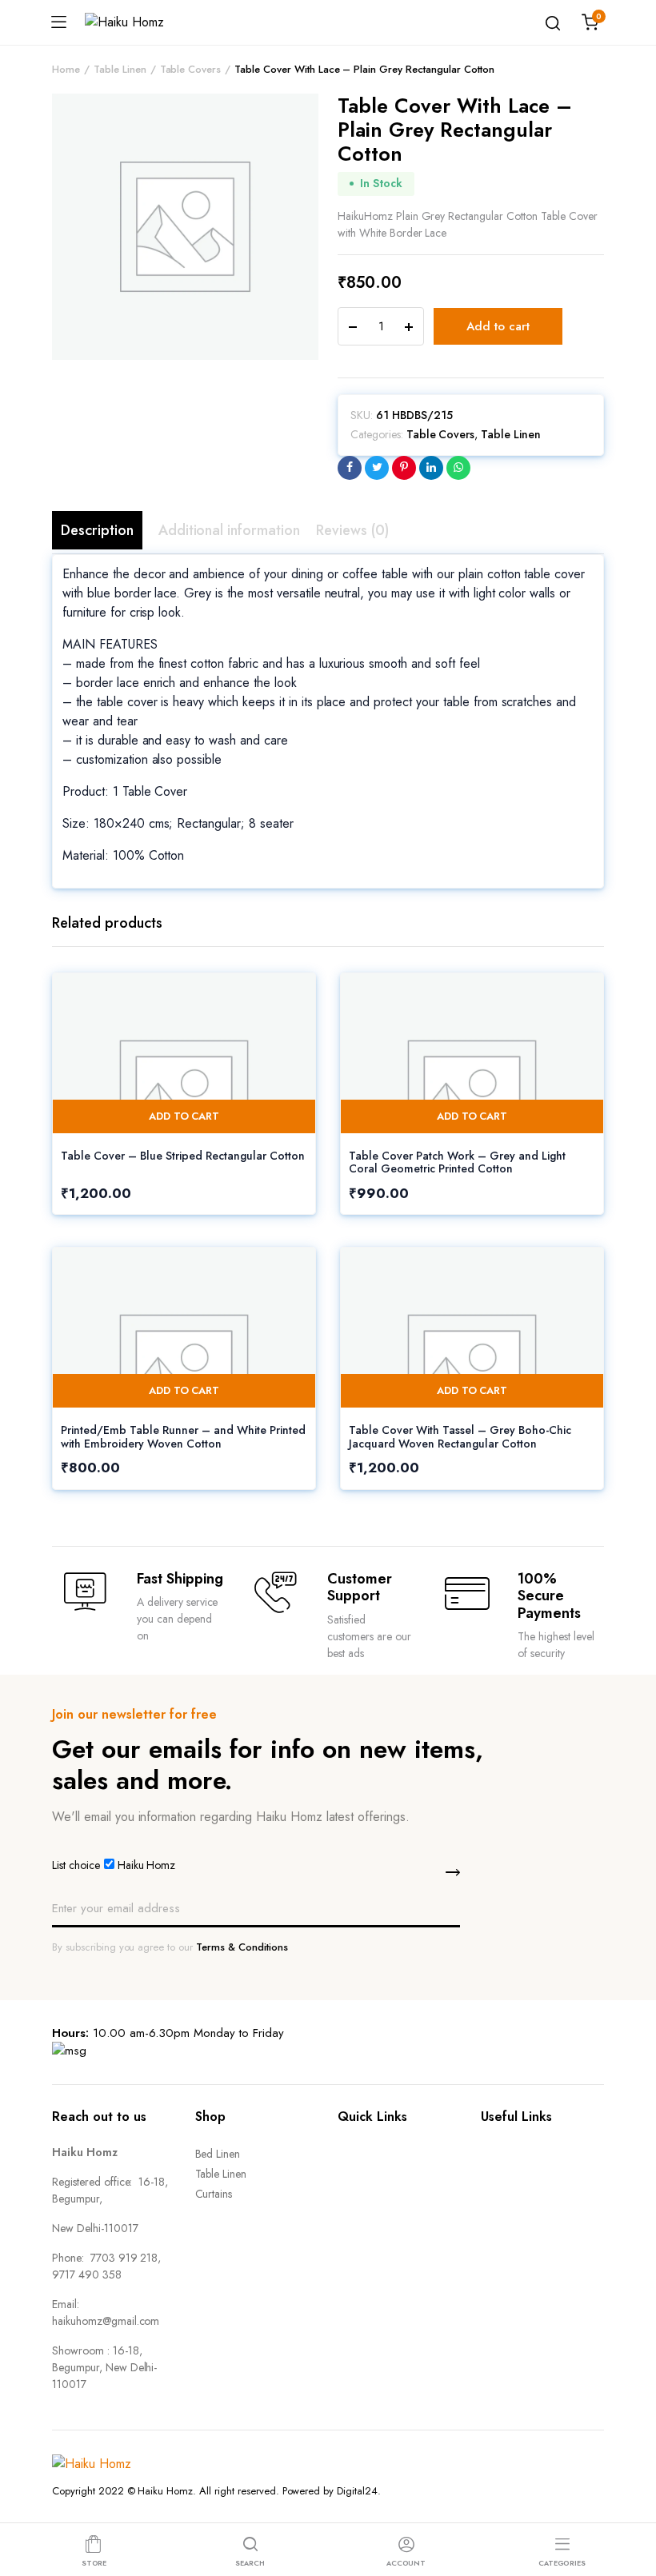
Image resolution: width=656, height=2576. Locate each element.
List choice (76, 1865)
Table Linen (120, 69)
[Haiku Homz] (142, 22)
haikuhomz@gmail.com (106, 2321)
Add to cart (498, 326)
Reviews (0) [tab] (352, 530)
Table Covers (191, 69)
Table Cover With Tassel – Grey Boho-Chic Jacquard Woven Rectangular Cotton (460, 1437)
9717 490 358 (87, 2274)
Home (66, 69)
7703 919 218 (124, 2258)
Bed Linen (218, 2154)
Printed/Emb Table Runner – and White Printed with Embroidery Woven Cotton (183, 1437)
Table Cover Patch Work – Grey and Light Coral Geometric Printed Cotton (457, 1162)
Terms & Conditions (242, 1947)
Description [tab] (97, 530)
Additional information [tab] (229, 530)
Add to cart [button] (184, 1116)
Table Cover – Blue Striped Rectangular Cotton (183, 1156)
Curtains (214, 2194)
